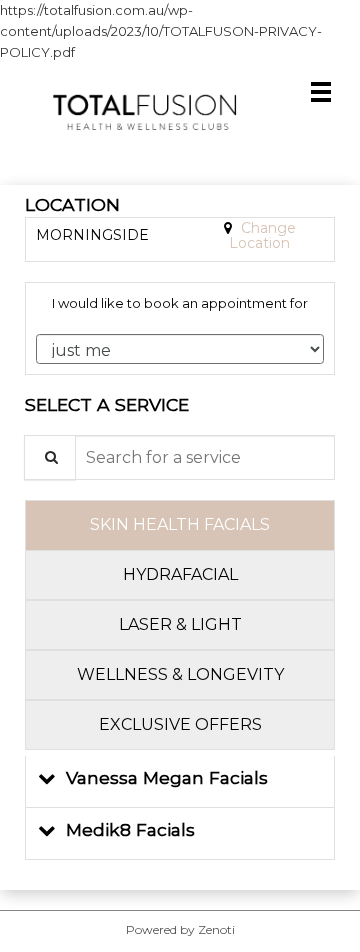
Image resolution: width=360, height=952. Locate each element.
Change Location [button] (262, 235)
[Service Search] (50, 457)
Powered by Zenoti (180, 929)
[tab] (180, 525)
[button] (180, 782)
